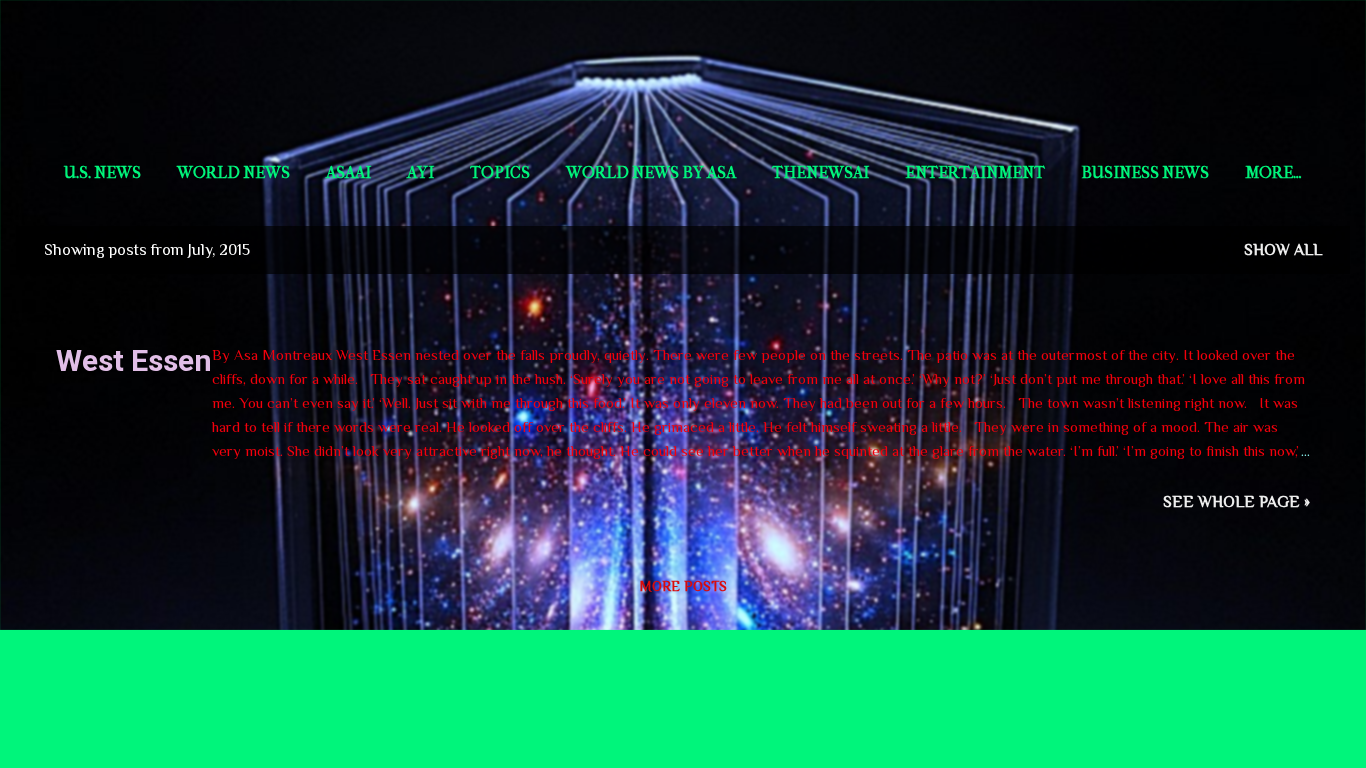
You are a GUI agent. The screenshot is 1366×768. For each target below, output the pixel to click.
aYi (420, 172)
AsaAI (348, 172)
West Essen (134, 360)
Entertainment (975, 172)
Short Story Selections (683, 61)
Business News (1145, 172)
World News (233, 172)
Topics (500, 172)
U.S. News (102, 172)
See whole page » (1236, 502)
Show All (1283, 250)
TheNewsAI (820, 172)
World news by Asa (651, 172)
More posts (683, 586)
